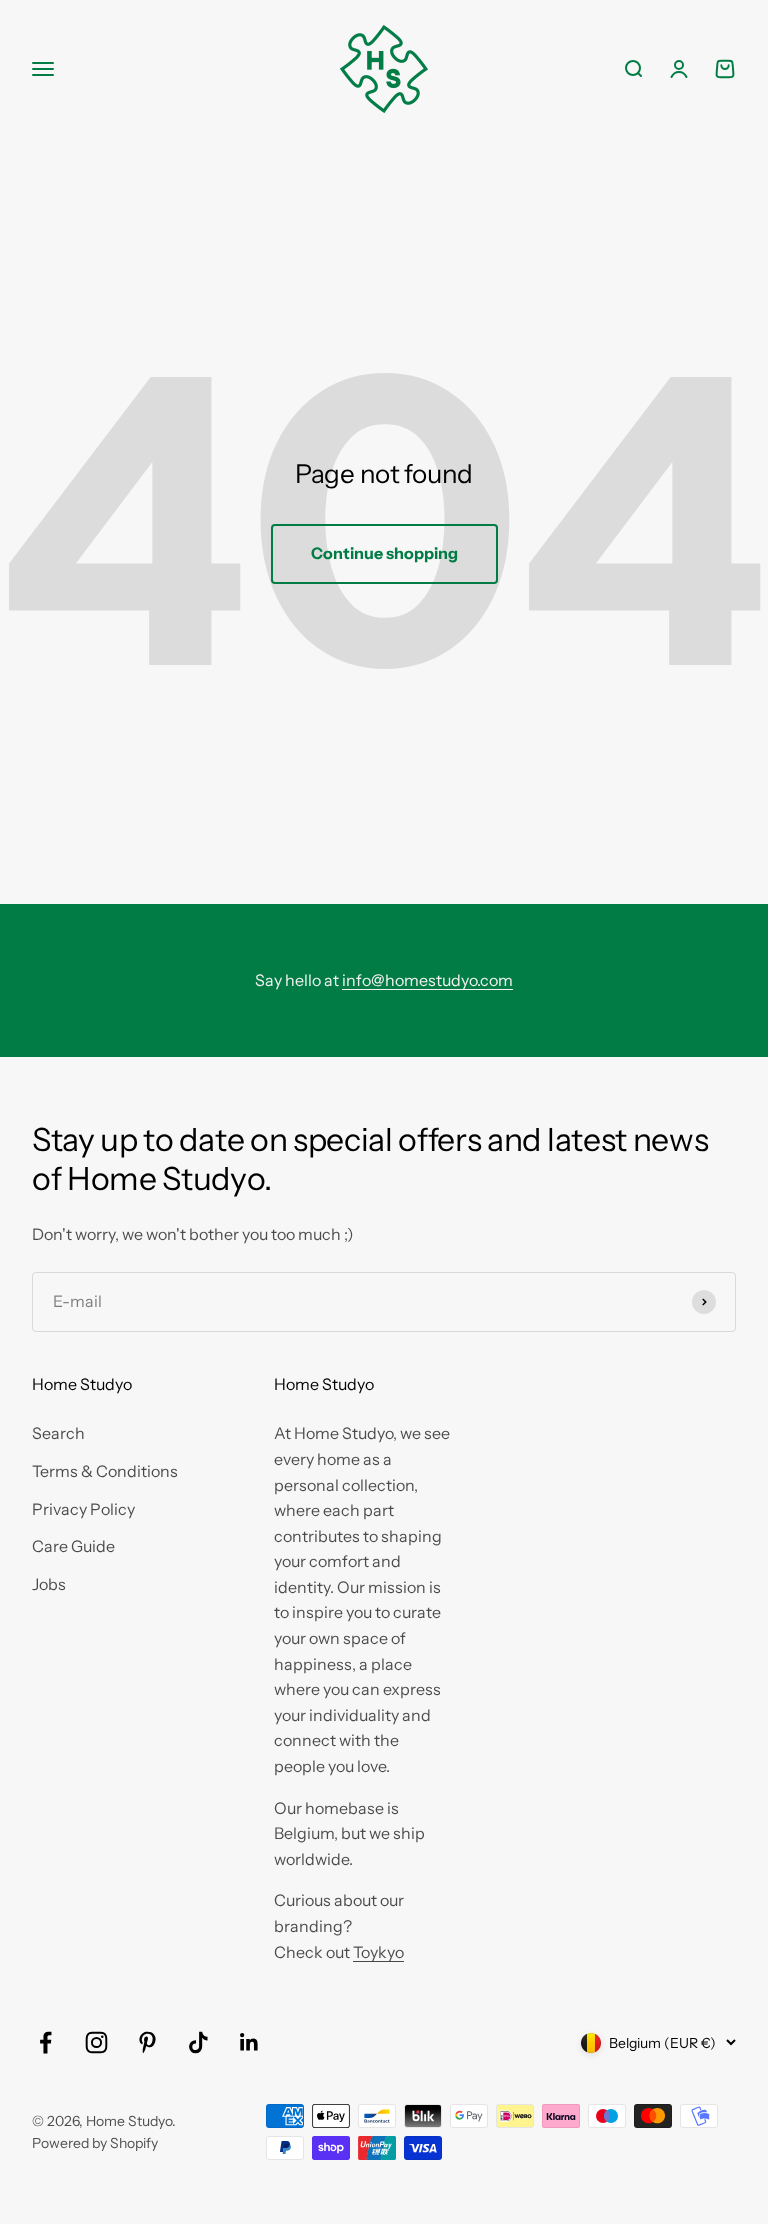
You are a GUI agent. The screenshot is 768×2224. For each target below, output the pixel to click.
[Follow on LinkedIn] (249, 2042)
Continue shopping (384, 553)
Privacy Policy (83, 1509)
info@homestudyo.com (427, 980)
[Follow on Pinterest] (147, 2042)
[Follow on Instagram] (96, 2042)
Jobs (49, 1584)
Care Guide (73, 1546)
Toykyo (378, 1952)
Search (58, 1433)
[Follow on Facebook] (45, 2042)
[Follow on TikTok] (198, 2042)
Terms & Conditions (105, 1471)
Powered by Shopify (95, 2143)
